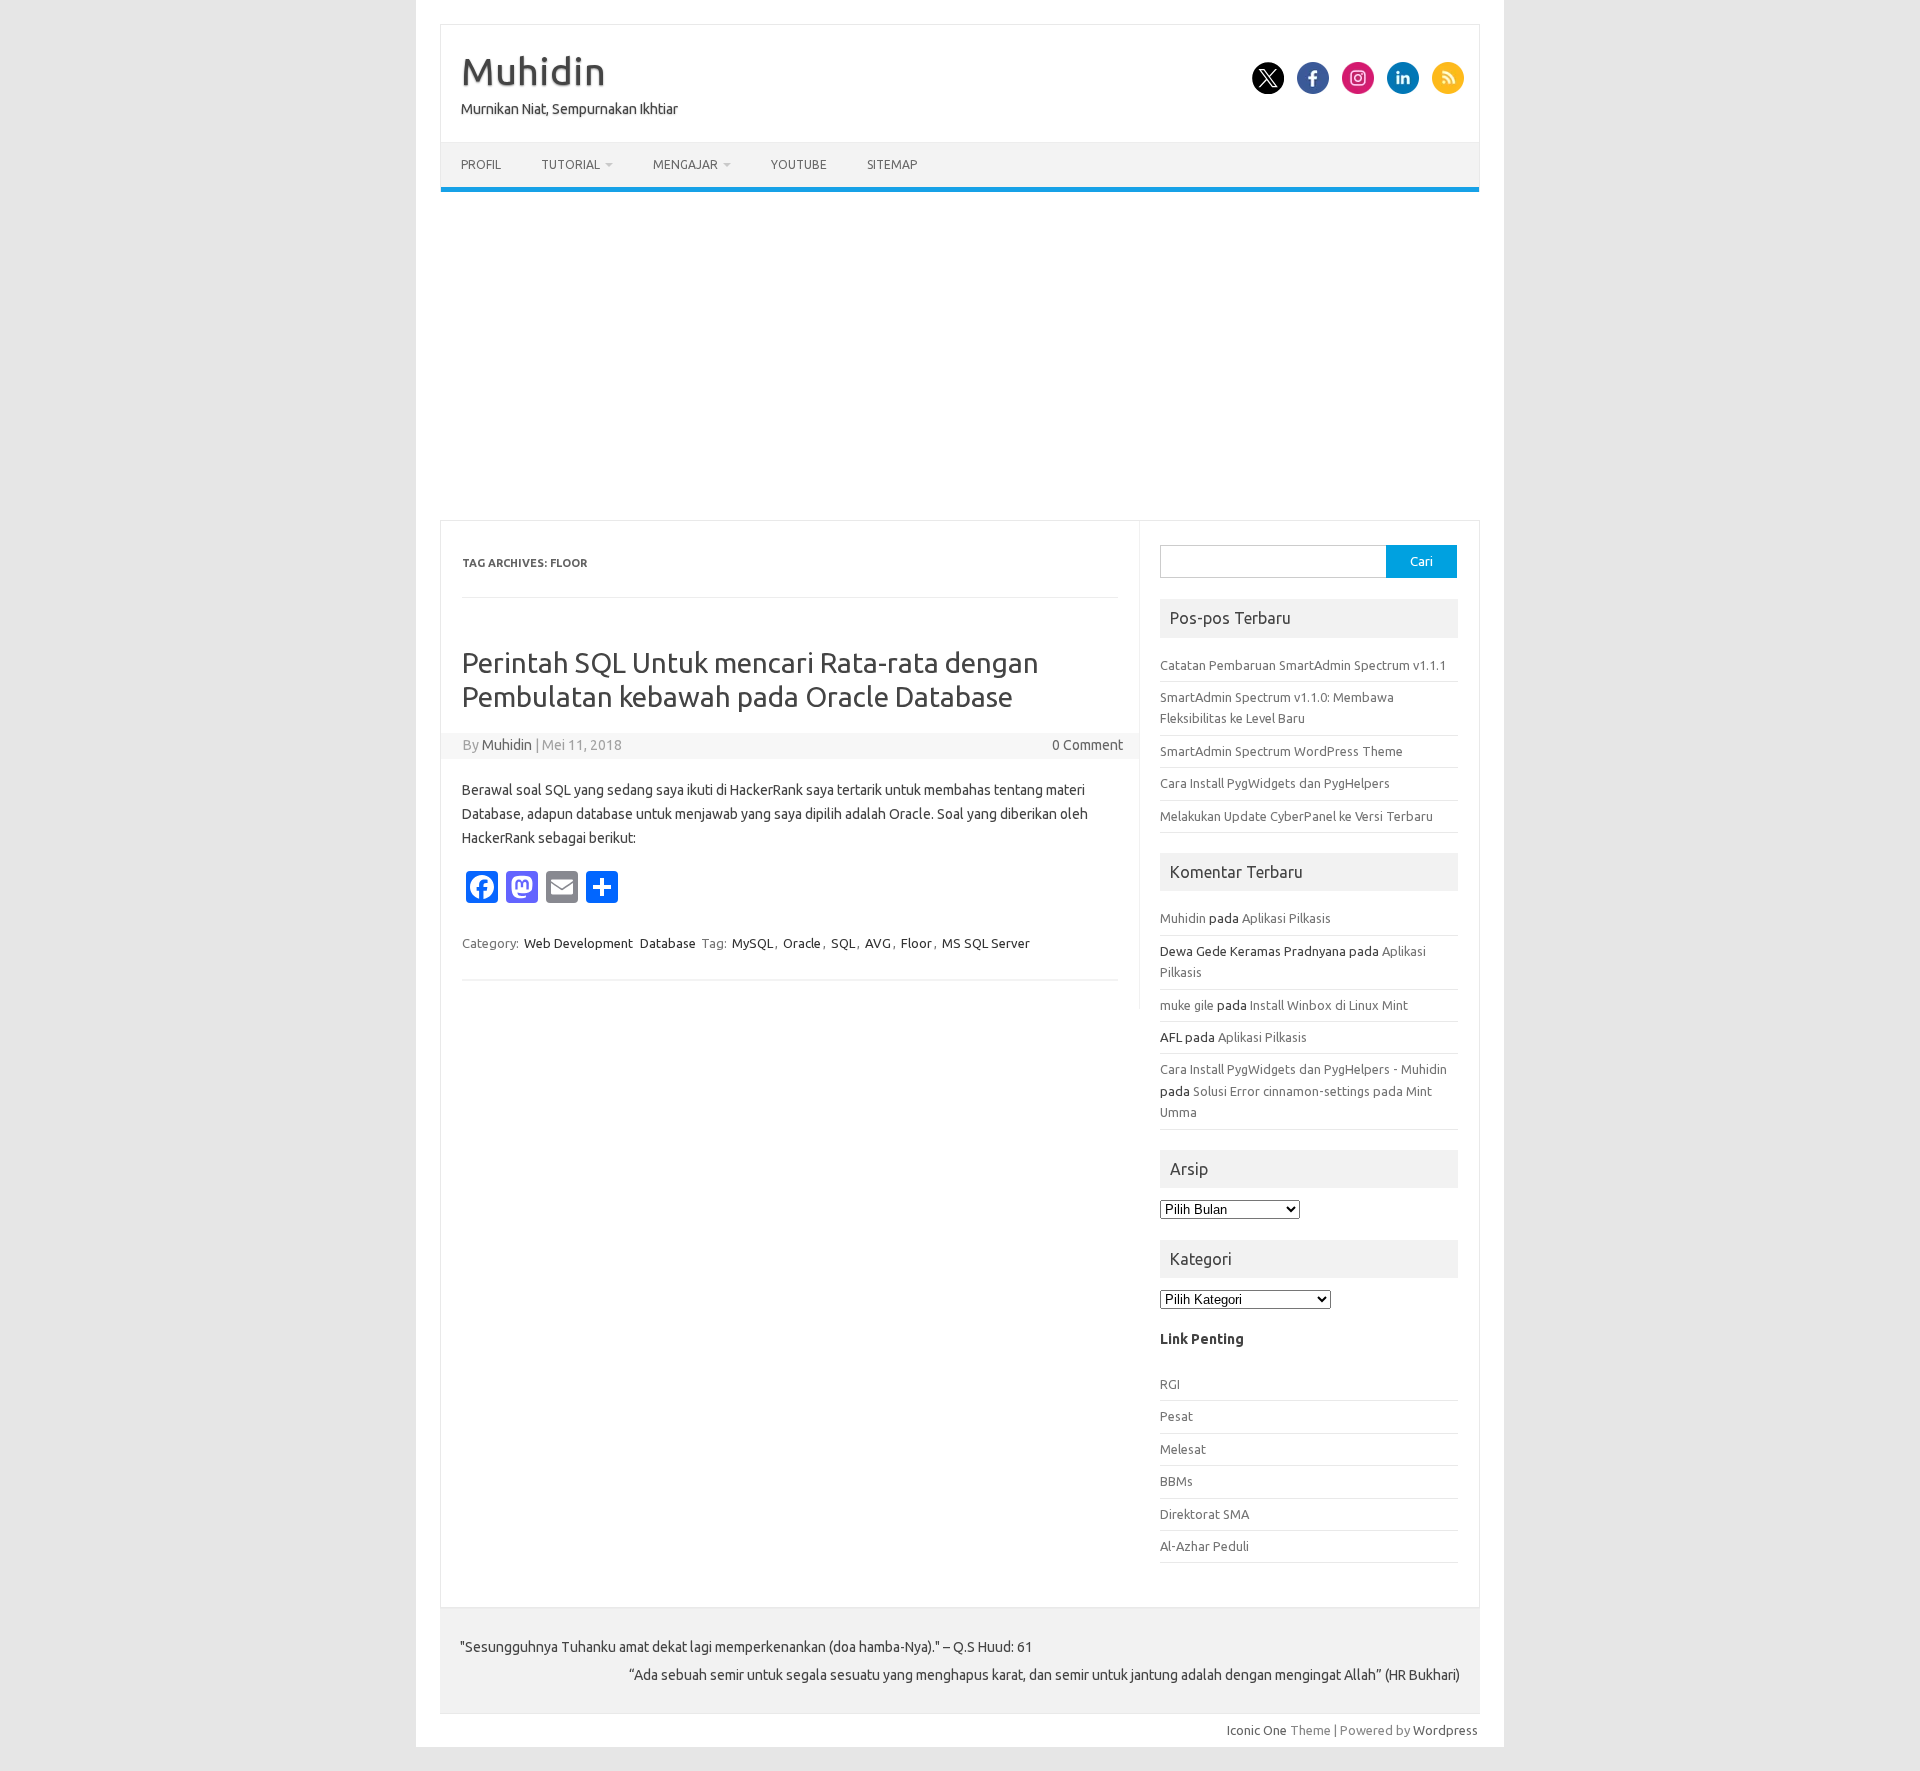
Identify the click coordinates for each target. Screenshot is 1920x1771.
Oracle (802, 943)
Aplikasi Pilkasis (1286, 918)
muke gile (1187, 1005)
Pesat (1176, 1416)
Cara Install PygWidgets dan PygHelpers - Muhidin (1303, 1069)
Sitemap (892, 164)
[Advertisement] (960, 356)
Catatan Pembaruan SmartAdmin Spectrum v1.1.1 (1303, 665)
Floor (916, 943)
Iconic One (1257, 1730)
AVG (878, 943)
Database (668, 943)
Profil (481, 164)
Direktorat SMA (1204, 1514)
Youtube (799, 164)
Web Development (578, 943)
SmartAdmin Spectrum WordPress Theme (1281, 751)
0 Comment (1087, 745)
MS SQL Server (986, 943)
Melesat (1183, 1449)
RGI (1170, 1384)
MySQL (752, 943)
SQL (843, 943)
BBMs (1176, 1481)
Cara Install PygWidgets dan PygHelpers (1275, 783)
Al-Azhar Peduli (1204, 1546)
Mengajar (685, 164)
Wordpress (1445, 1730)
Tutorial (570, 164)
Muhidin (533, 71)
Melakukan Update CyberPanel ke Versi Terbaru (1296, 816)
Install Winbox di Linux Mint (1329, 1005)
